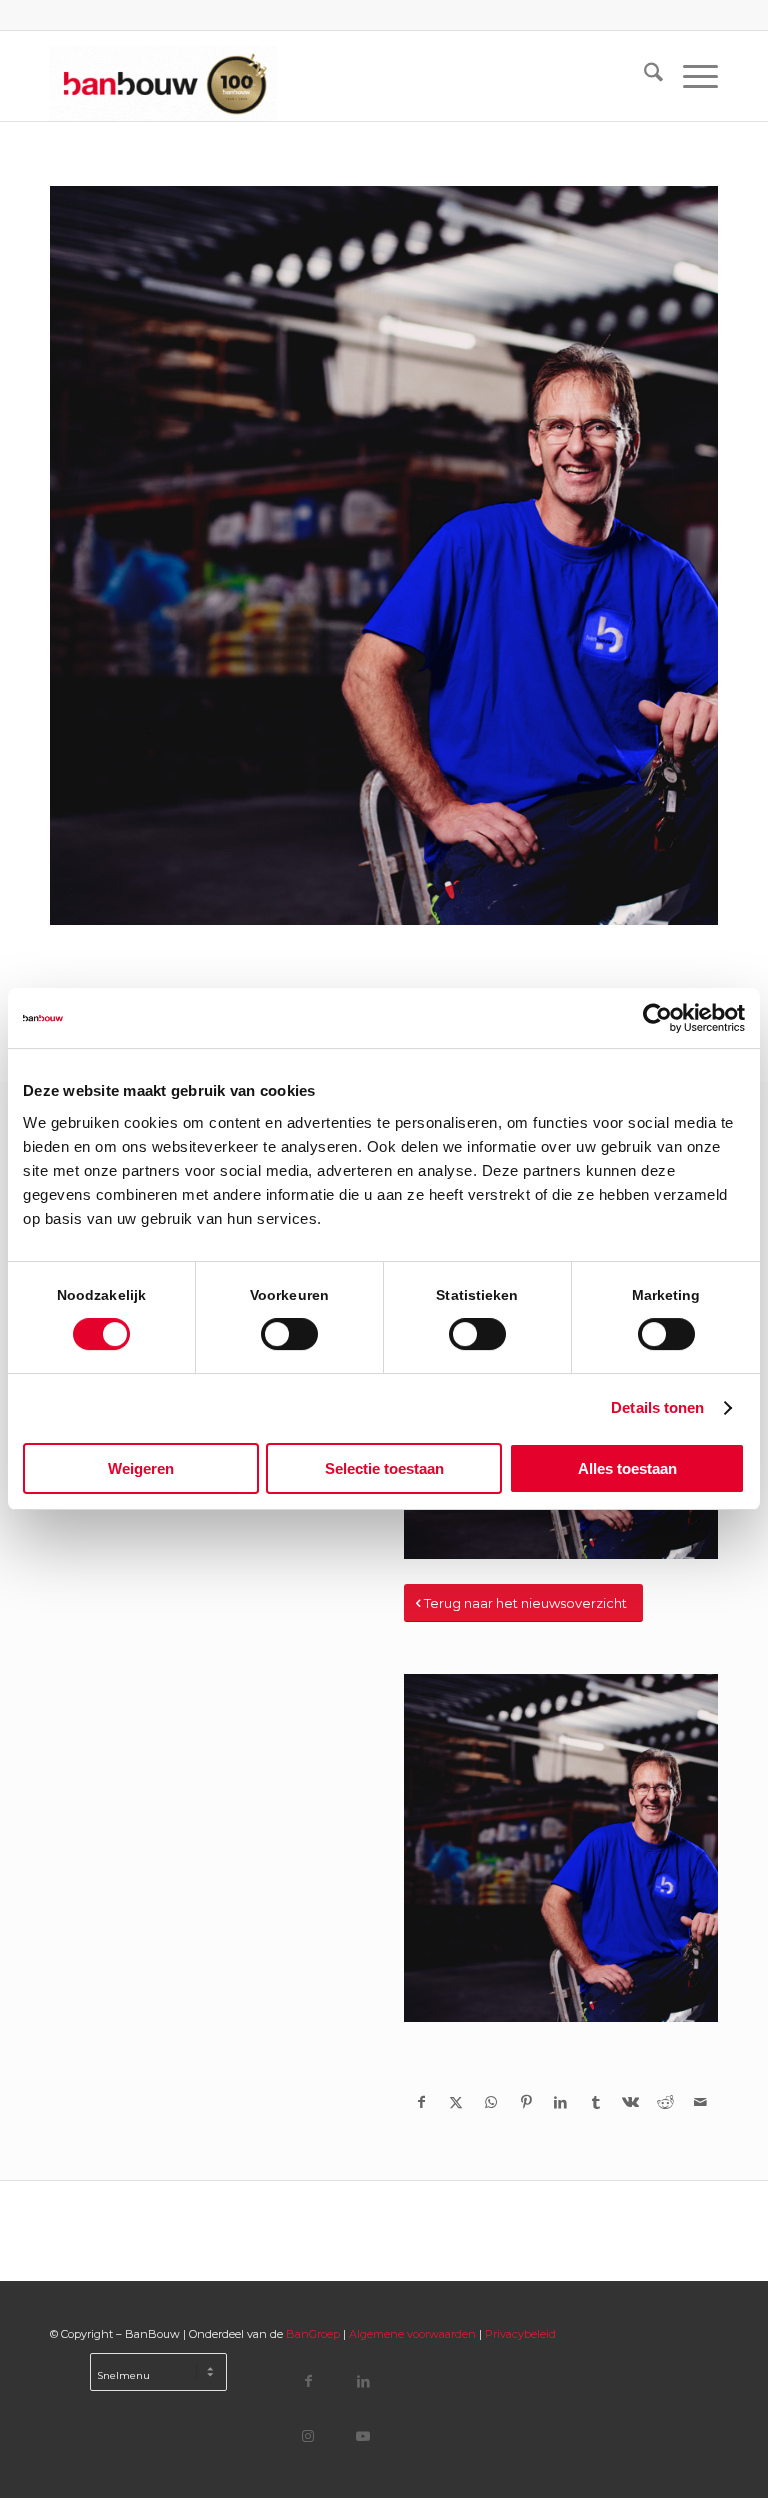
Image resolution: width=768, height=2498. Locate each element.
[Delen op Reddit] (665, 2102)
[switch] (289, 1334)
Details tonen (657, 1407)
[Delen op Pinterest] (526, 2102)
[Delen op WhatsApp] (491, 2102)
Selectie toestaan (384, 1468)
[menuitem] (643, 76)
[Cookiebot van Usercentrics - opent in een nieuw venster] (657, 1018)
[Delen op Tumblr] (595, 2102)
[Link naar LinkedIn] (363, 2380)
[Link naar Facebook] (308, 2380)
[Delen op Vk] (630, 2102)
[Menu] (690, 76)
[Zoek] (643, 76)
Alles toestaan (627, 1468)
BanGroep (313, 2334)
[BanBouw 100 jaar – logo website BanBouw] (163, 76)
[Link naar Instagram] (308, 2435)
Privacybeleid (520, 2334)
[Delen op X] (456, 2102)
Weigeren (141, 1468)
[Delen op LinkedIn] (561, 2102)
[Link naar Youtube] (363, 2435)
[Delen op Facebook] (421, 2102)
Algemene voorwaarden (412, 2334)
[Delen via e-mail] (700, 2102)
